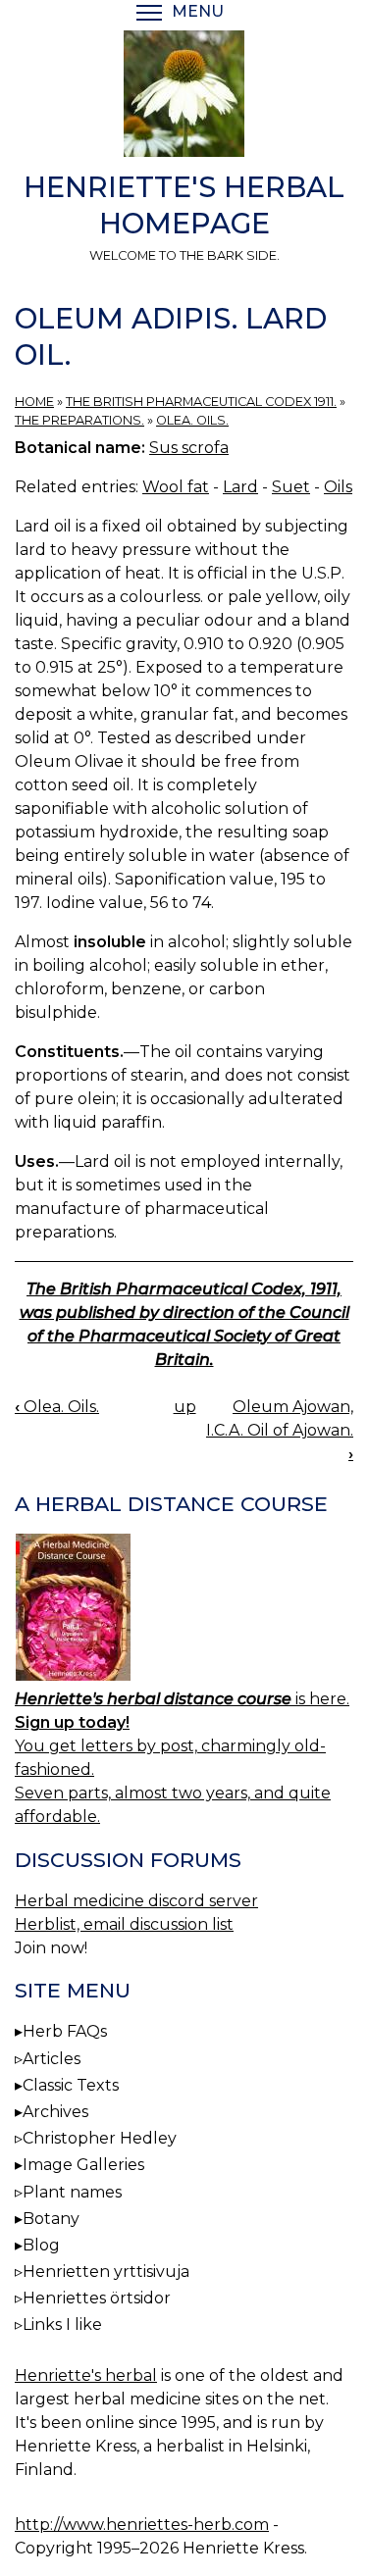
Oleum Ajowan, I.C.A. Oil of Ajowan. (280, 1430)
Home (34, 402)
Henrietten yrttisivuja (106, 2272)
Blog (41, 2245)
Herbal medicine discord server (136, 1901)
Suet (291, 487)
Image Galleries (83, 2165)
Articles (52, 2059)
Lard (240, 487)
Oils (338, 487)
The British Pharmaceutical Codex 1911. (201, 402)
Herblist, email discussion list (124, 1924)
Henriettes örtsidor (97, 2298)
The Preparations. (79, 420)
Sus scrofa (189, 448)
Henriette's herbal (86, 2375)
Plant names (72, 2192)
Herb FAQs (65, 2031)
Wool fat (176, 487)
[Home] (184, 97)
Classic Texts (71, 2085)
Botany (51, 2219)
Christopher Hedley (100, 2138)
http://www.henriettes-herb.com (142, 2525)
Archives (55, 2112)
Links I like (62, 2324)
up (185, 1407)
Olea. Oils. (192, 420)
